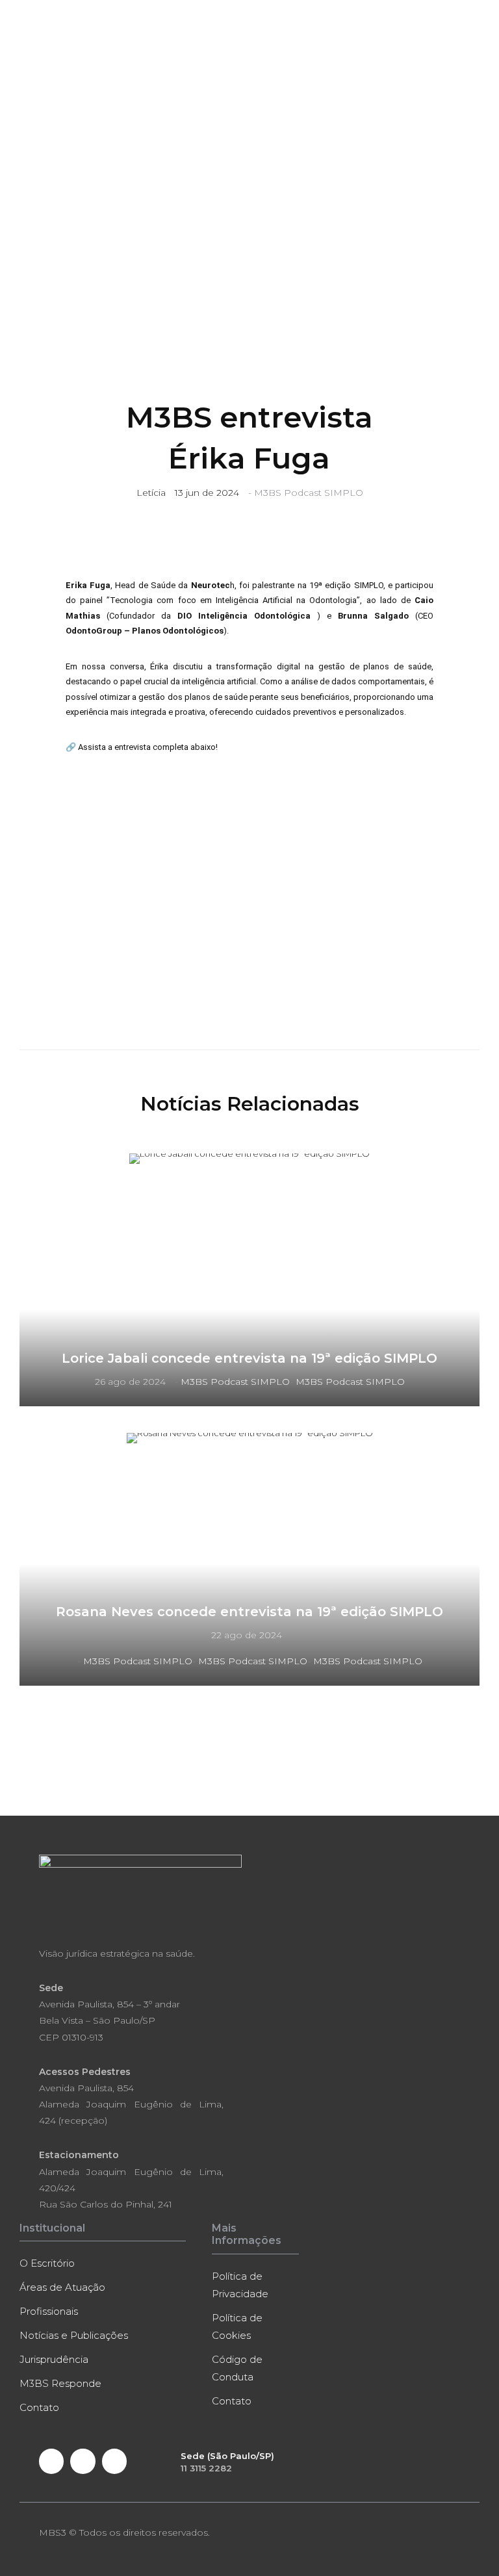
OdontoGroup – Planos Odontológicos (145, 631)
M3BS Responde (60, 2383)
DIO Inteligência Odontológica (247, 616)
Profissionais (49, 2311)
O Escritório (47, 2263)
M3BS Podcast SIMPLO (309, 493)
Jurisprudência (54, 2359)
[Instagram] (114, 2461)
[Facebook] (51, 2461)
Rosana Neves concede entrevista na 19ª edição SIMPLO (249, 1612)
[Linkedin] (83, 2461)
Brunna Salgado (373, 616)
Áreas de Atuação (62, 2287)
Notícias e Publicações (74, 2335)
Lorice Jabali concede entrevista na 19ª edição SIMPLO (249, 1358)
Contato (39, 2407)
